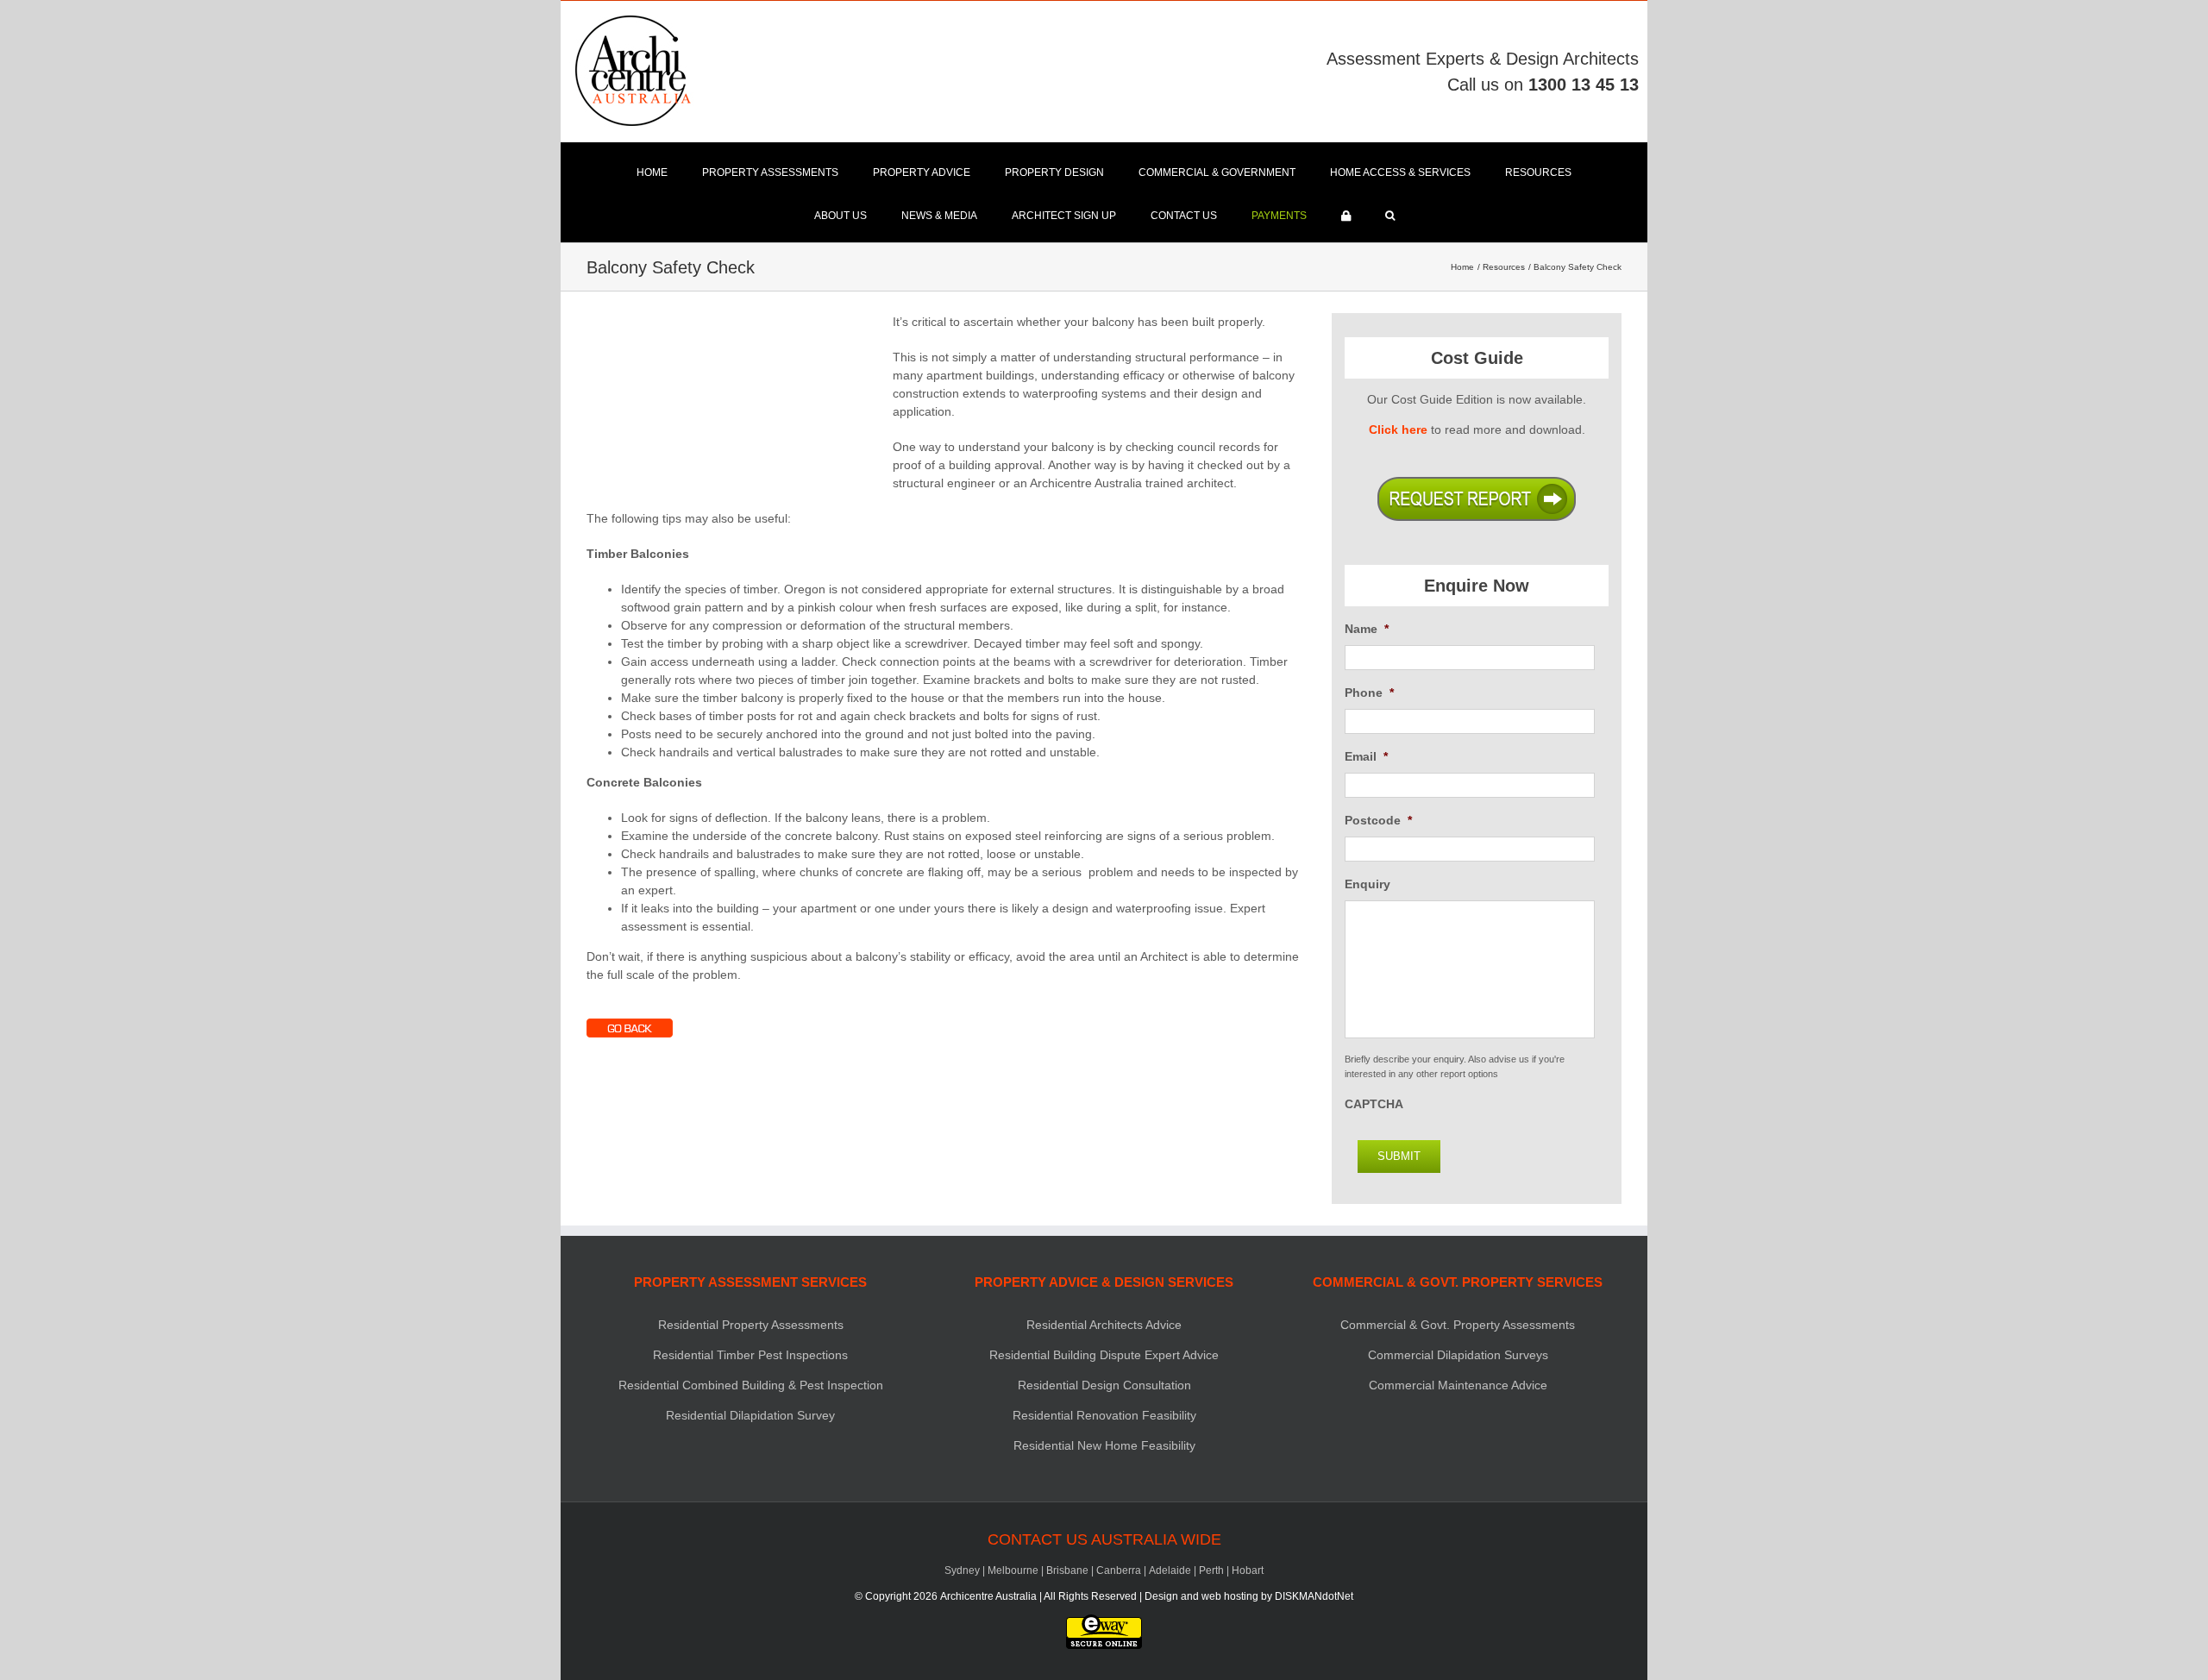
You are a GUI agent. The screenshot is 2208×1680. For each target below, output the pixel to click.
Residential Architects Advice (1104, 1325)
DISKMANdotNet (1314, 1596)
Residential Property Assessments (751, 1325)
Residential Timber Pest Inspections (750, 1355)
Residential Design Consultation (1104, 1385)
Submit (1399, 1156)
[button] (1390, 216)
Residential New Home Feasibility (1104, 1445)
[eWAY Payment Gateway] (1104, 1622)
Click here (1398, 429)
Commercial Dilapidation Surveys (1458, 1355)
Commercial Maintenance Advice (1458, 1385)
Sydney (962, 1570)
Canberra (1119, 1570)
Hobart (1248, 1570)
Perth (1211, 1570)
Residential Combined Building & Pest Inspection (751, 1385)
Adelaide (1170, 1570)
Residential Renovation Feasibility (1104, 1415)
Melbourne (1013, 1570)
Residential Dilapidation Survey (750, 1415)
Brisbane (1067, 1570)
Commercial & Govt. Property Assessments (1458, 1325)
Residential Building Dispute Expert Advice (1104, 1355)
